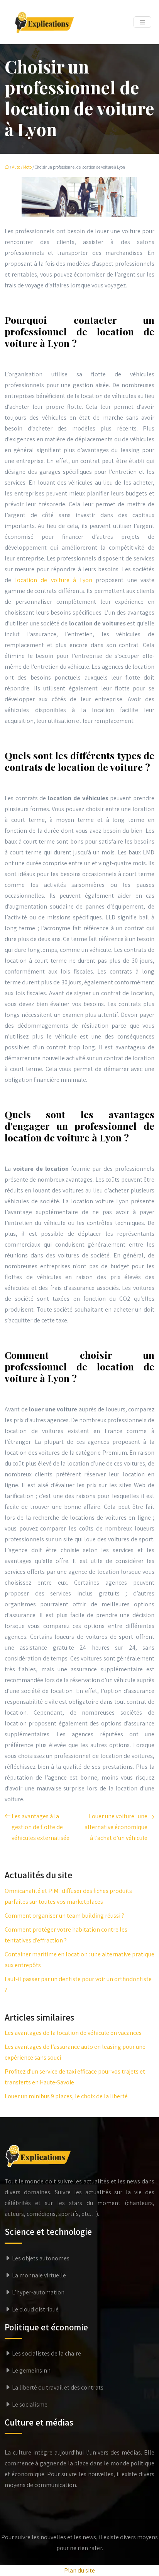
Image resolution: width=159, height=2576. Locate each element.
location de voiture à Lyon (54, 580)
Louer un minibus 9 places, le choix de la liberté (66, 2096)
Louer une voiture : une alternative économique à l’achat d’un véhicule (116, 1827)
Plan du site (79, 2570)
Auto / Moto (22, 167)
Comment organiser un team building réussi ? (64, 1916)
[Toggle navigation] (142, 22)
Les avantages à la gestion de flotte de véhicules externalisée (41, 1827)
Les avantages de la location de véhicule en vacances (73, 2033)
